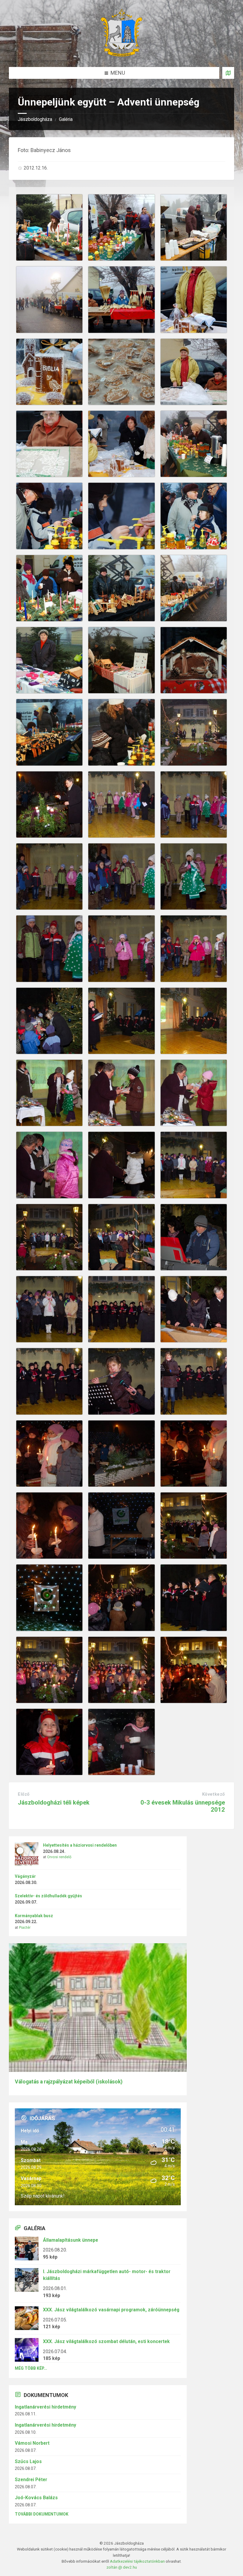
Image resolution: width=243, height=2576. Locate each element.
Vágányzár (25, 1876)
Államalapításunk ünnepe (71, 2240)
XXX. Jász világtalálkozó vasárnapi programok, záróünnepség (111, 2310)
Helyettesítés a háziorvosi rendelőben (80, 1845)
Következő (214, 1794)
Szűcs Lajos (28, 2461)
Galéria (66, 119)
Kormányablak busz (34, 1916)
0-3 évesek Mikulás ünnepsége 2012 (183, 1806)
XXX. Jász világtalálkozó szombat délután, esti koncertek (106, 2341)
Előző (24, 1794)
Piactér (25, 1928)
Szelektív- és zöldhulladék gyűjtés (48, 1896)
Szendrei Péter (31, 2480)
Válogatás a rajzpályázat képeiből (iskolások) (69, 2082)
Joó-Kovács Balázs (36, 2498)
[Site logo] (121, 55)
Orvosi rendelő (59, 1857)
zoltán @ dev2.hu (122, 2567)
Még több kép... (31, 2368)
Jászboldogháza (35, 119)
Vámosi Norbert (32, 2443)
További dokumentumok (42, 2514)
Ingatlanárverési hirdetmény (45, 2407)
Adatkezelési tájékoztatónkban (137, 2561)
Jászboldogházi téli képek (54, 1802)
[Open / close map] (228, 73)
